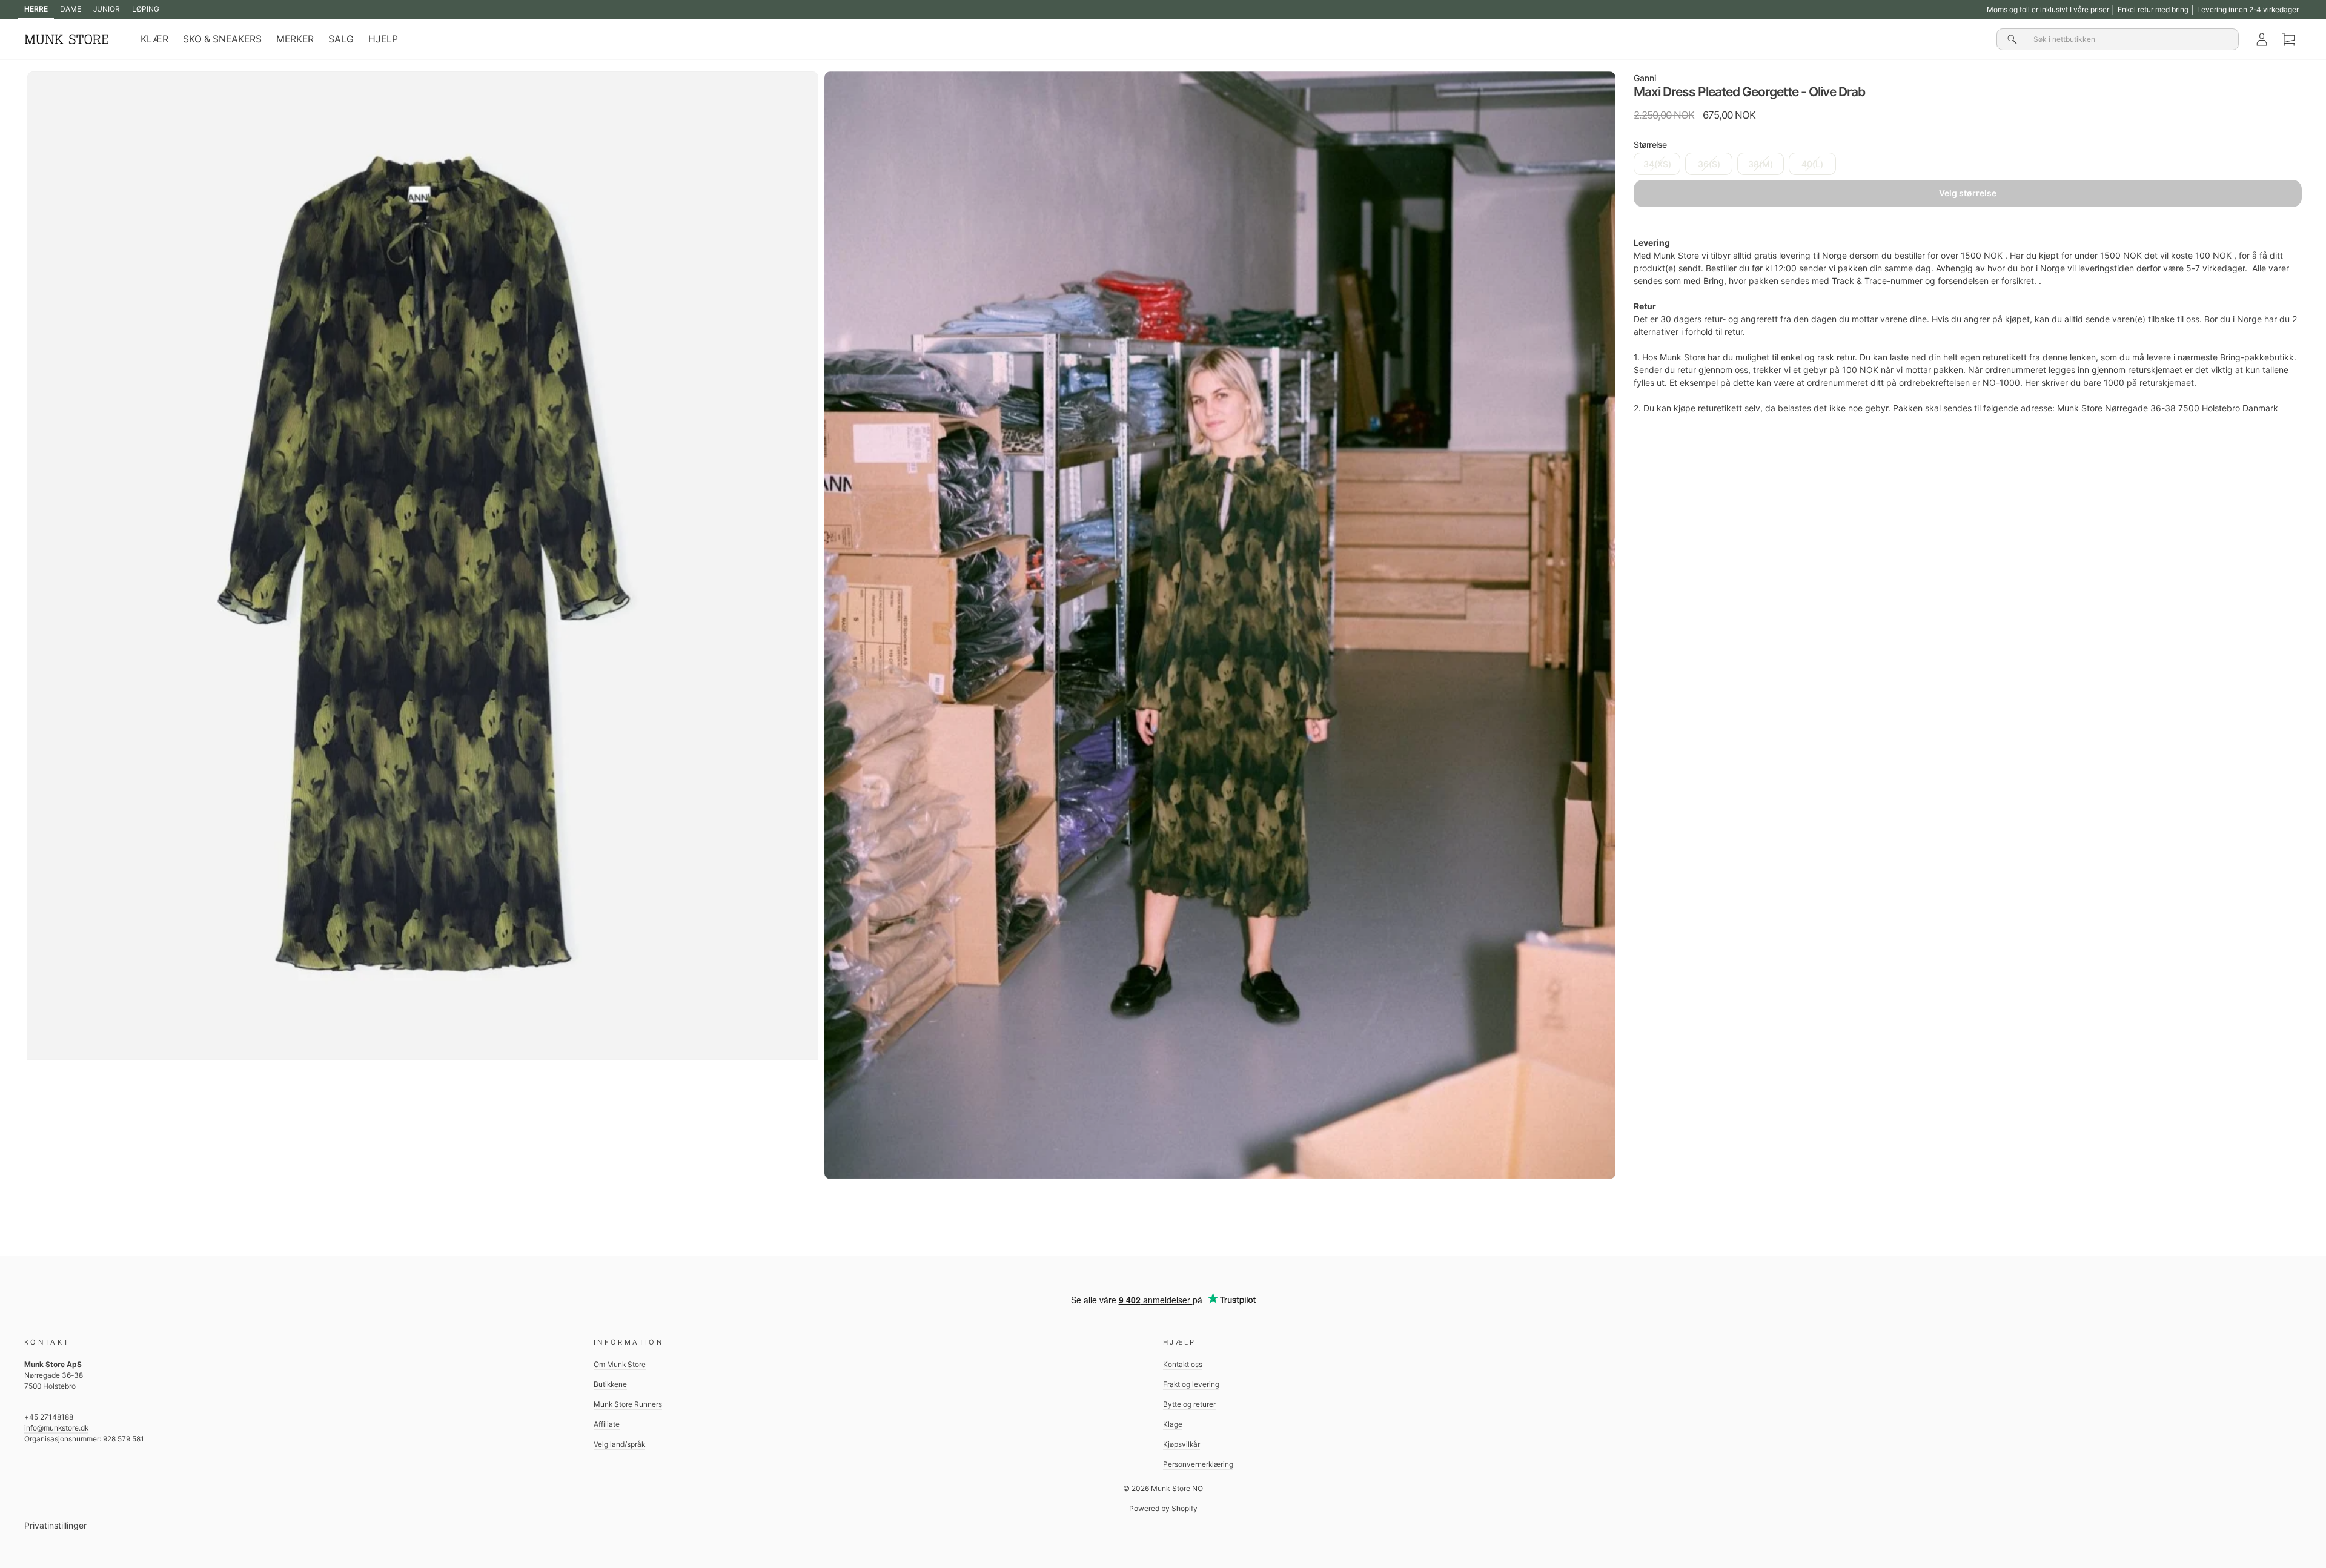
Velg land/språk (619, 1444)
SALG (341, 39)
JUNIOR (107, 9)
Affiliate (607, 1424)
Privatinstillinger (55, 1525)
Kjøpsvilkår (1181, 1444)
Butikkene (610, 1384)
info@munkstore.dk (56, 1428)
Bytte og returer (1189, 1404)
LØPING (146, 9)
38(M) (1761, 164)
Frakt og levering (1191, 1384)
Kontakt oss (1183, 1364)
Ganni (1645, 78)
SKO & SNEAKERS (222, 39)
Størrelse (1650, 144)
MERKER (295, 39)
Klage (1173, 1424)
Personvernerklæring (1198, 1464)
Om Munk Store (620, 1364)
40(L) (1812, 164)
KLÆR (154, 39)
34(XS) (1657, 164)
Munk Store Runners (628, 1404)
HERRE (36, 9)
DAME (71, 9)
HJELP (383, 39)
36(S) (1709, 164)
